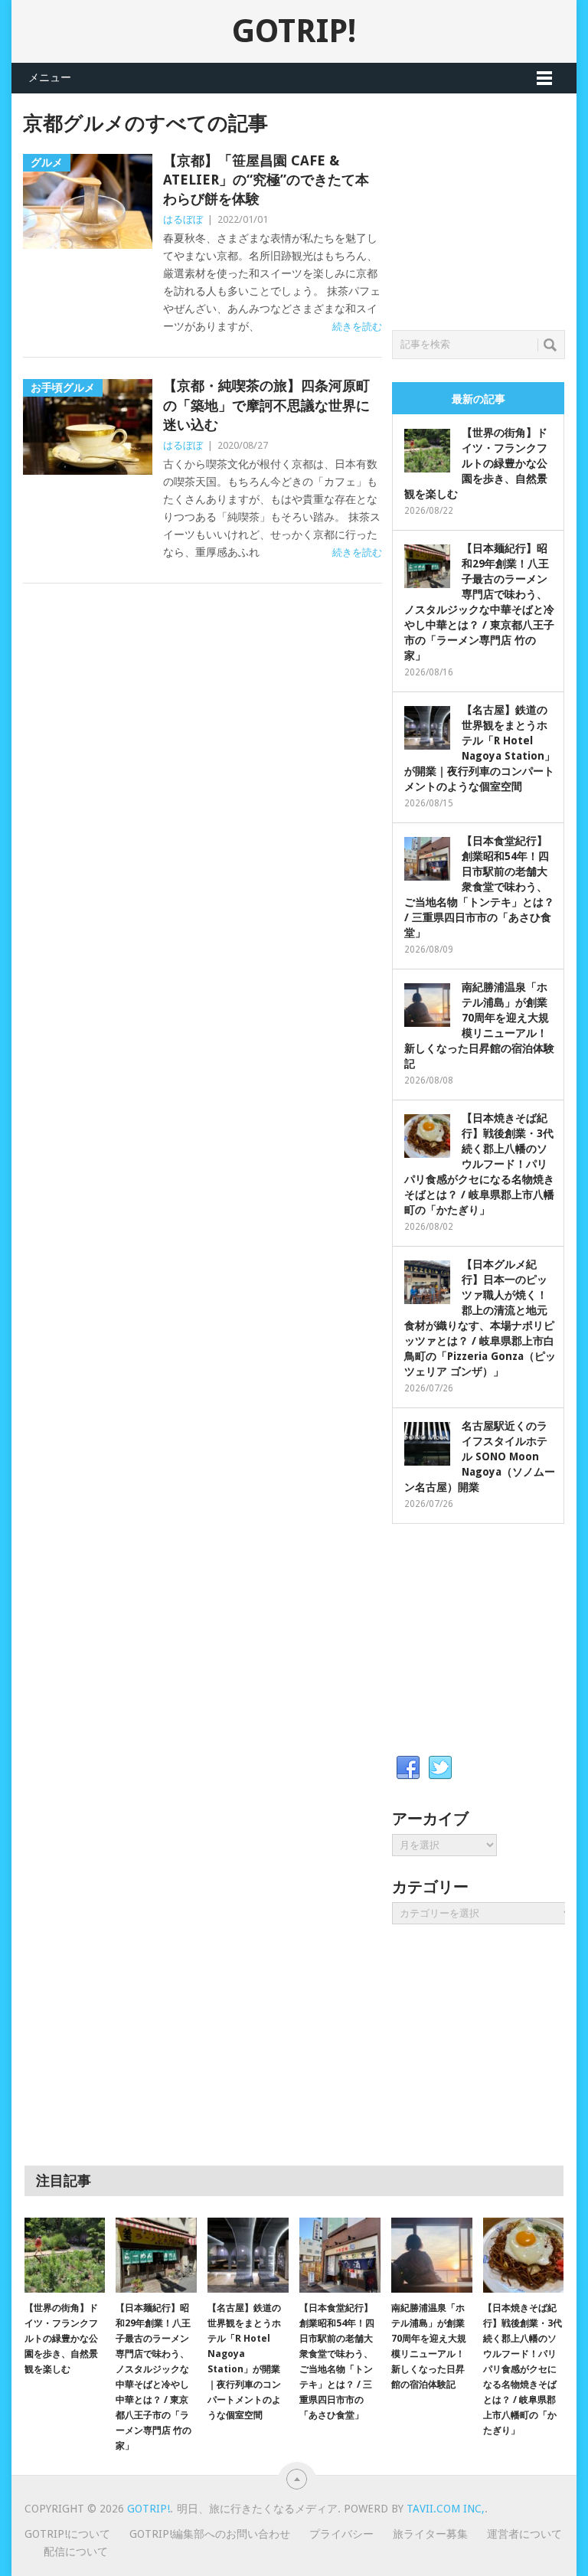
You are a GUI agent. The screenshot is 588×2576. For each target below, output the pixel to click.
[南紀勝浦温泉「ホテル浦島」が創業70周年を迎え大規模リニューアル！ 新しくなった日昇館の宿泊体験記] (432, 2255)
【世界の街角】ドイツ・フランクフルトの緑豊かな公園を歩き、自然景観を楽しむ (476, 463)
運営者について (524, 2534)
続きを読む (357, 327)
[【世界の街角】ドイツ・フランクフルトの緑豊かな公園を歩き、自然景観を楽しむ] (65, 2255)
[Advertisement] (490, 208)
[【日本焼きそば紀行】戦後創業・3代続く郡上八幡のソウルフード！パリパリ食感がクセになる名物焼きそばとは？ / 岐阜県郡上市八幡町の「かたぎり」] (524, 2255)
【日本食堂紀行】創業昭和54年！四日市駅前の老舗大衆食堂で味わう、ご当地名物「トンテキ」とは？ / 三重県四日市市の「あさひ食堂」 (479, 887)
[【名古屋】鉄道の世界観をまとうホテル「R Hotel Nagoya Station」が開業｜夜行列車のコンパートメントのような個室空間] (248, 2255)
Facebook (408, 1768)
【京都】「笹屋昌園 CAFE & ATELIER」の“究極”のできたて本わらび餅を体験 (266, 180)
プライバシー (341, 2534)
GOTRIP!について (67, 2534)
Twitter (440, 1768)
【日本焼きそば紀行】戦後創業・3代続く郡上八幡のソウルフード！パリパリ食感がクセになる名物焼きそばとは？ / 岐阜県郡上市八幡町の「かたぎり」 (479, 1164)
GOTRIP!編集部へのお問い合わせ (210, 2534)
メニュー (50, 77)
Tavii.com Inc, (446, 2509)
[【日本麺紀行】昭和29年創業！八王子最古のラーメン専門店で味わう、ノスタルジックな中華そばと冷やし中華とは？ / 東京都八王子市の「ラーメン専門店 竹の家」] (156, 2255)
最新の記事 (479, 399)
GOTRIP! (294, 31)
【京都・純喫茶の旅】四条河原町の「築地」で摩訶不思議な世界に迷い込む (266, 405)
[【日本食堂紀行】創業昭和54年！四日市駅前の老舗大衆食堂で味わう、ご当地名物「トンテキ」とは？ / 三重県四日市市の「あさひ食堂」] (340, 2255)
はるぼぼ (183, 219)
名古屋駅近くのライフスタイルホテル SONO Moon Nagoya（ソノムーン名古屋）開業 (480, 1456)
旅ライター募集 (430, 2534)
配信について (76, 2551)
